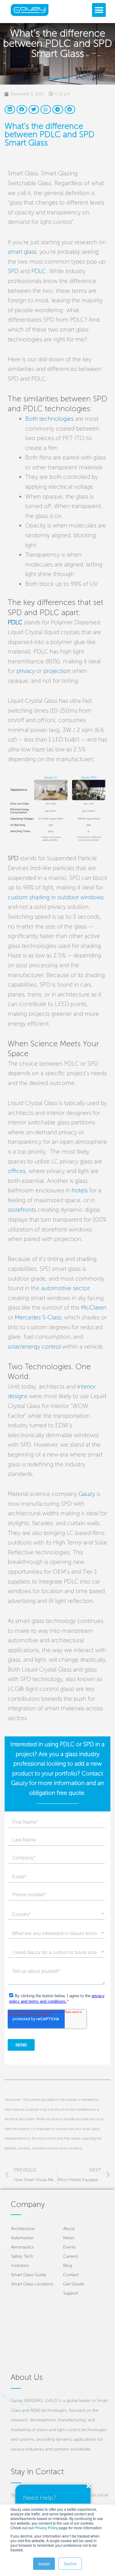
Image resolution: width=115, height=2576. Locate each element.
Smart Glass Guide (29, 2275)
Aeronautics (22, 2247)
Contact (71, 2275)
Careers (71, 2256)
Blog (68, 2266)
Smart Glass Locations (32, 2284)
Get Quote (74, 2284)
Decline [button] (70, 2564)
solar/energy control (34, 1347)
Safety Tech (22, 2256)
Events (69, 2247)
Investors (20, 2266)
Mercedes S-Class (38, 1317)
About (69, 2229)
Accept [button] (44, 2564)
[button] (99, 10)
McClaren (94, 1308)
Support (71, 2293)
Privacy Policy (46, 2528)
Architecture (23, 2229)
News (69, 2238)
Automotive (22, 2238)
